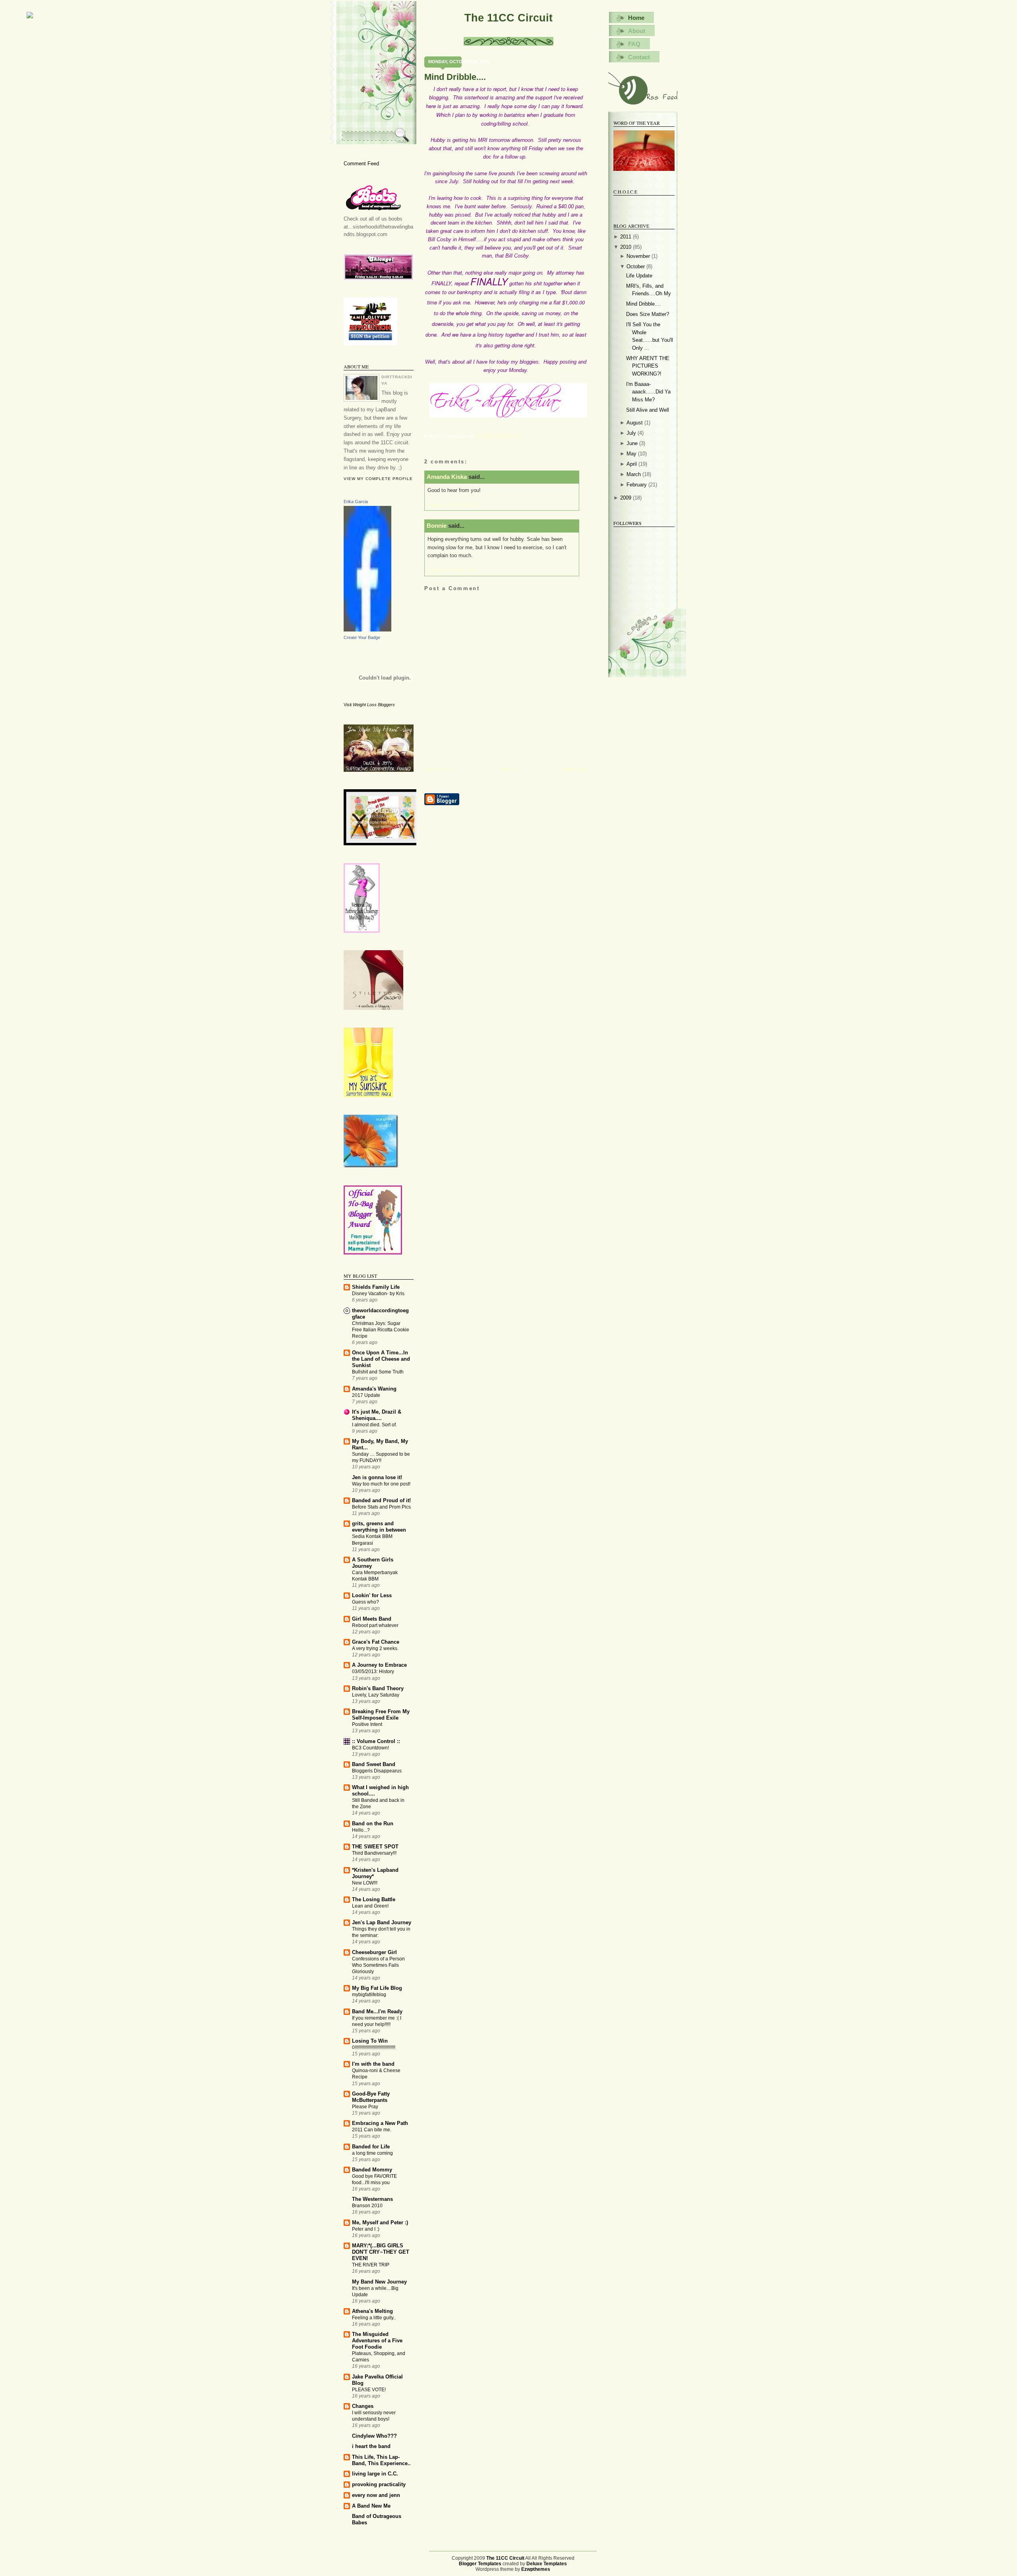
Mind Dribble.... (455, 77)
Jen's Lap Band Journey (382, 1922)
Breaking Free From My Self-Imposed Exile (381, 1715)
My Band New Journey (379, 2282)
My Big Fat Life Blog (377, 1988)
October (636, 266)
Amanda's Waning (374, 1389)
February (637, 485)
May (631, 454)
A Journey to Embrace (379, 1665)
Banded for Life (371, 2147)
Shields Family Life (376, 1287)
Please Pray (365, 2107)
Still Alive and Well (648, 410)
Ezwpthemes (536, 2569)
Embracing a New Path (380, 2123)
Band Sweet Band (374, 1764)
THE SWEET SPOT (375, 1847)
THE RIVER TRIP (371, 2265)
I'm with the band (373, 2064)
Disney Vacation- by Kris (378, 1294)
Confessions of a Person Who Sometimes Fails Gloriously (378, 1965)
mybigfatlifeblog (369, 1995)
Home (507, 770)
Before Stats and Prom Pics (381, 1507)
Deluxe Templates (547, 2564)
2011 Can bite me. (372, 2130)
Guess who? (365, 1602)
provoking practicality (379, 2484)
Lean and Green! (370, 1906)
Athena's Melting (372, 2311)
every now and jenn (376, 2495)
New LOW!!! (365, 1883)
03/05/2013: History (373, 1671)
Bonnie (437, 526)
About (637, 31)
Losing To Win (370, 2041)
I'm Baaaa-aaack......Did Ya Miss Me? (648, 392)
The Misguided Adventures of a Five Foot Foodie (377, 2341)
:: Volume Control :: (376, 1741)
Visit (369, 705)
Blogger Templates (480, 2564)
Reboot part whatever (375, 1625)
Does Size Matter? (648, 314)
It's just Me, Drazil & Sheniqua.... (377, 1415)
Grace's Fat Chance (376, 1642)
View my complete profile (378, 479)
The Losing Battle (374, 1899)
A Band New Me (371, 2506)
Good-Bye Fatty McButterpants (371, 2097)
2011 (626, 237)
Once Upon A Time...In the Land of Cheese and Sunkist (381, 1359)
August (635, 423)
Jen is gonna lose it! (377, 1477)
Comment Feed (361, 164)
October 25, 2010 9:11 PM (452, 570)
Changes (363, 2406)
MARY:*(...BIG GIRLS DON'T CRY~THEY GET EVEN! (381, 2252)
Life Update (639, 276)
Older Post (575, 770)
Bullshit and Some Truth (378, 1372)
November (638, 256)
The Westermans (372, 2199)
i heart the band (371, 2446)
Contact (639, 57)
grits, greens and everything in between (379, 1527)
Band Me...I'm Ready (377, 2011)
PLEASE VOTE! (369, 2390)
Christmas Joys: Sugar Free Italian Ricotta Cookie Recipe (381, 1330)
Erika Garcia (356, 502)
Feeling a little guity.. (374, 2318)
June (632, 443)
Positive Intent (367, 1724)
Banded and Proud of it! (381, 1500)
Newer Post (438, 770)
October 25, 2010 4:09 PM (452, 505)
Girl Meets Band (372, 1619)
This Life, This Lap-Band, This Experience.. (381, 2460)
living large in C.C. (375, 2474)
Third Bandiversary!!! (374, 1853)
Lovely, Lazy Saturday (376, 1695)
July (631, 433)
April (632, 464)
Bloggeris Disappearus (377, 1771)
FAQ (634, 44)
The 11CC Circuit (508, 18)
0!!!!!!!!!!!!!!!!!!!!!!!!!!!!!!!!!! (374, 2047)
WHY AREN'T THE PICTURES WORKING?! (648, 366)
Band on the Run (373, 1824)
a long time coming (372, 2153)
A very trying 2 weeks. (375, 1648)
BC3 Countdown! (370, 1748)
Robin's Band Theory (378, 1688)
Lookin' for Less (372, 1595)
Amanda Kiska (447, 477)
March (634, 474)
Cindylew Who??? (374, 2436)
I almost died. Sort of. (374, 1425)
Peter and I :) (366, 2229)
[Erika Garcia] (367, 630)
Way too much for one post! (381, 1484)
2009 (626, 498)
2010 (626, 247)
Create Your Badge (362, 637)
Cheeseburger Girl (374, 1952)
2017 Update (366, 1395)
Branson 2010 (367, 2206)
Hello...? (361, 1830)
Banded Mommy (372, 2170)
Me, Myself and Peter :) (380, 2223)
